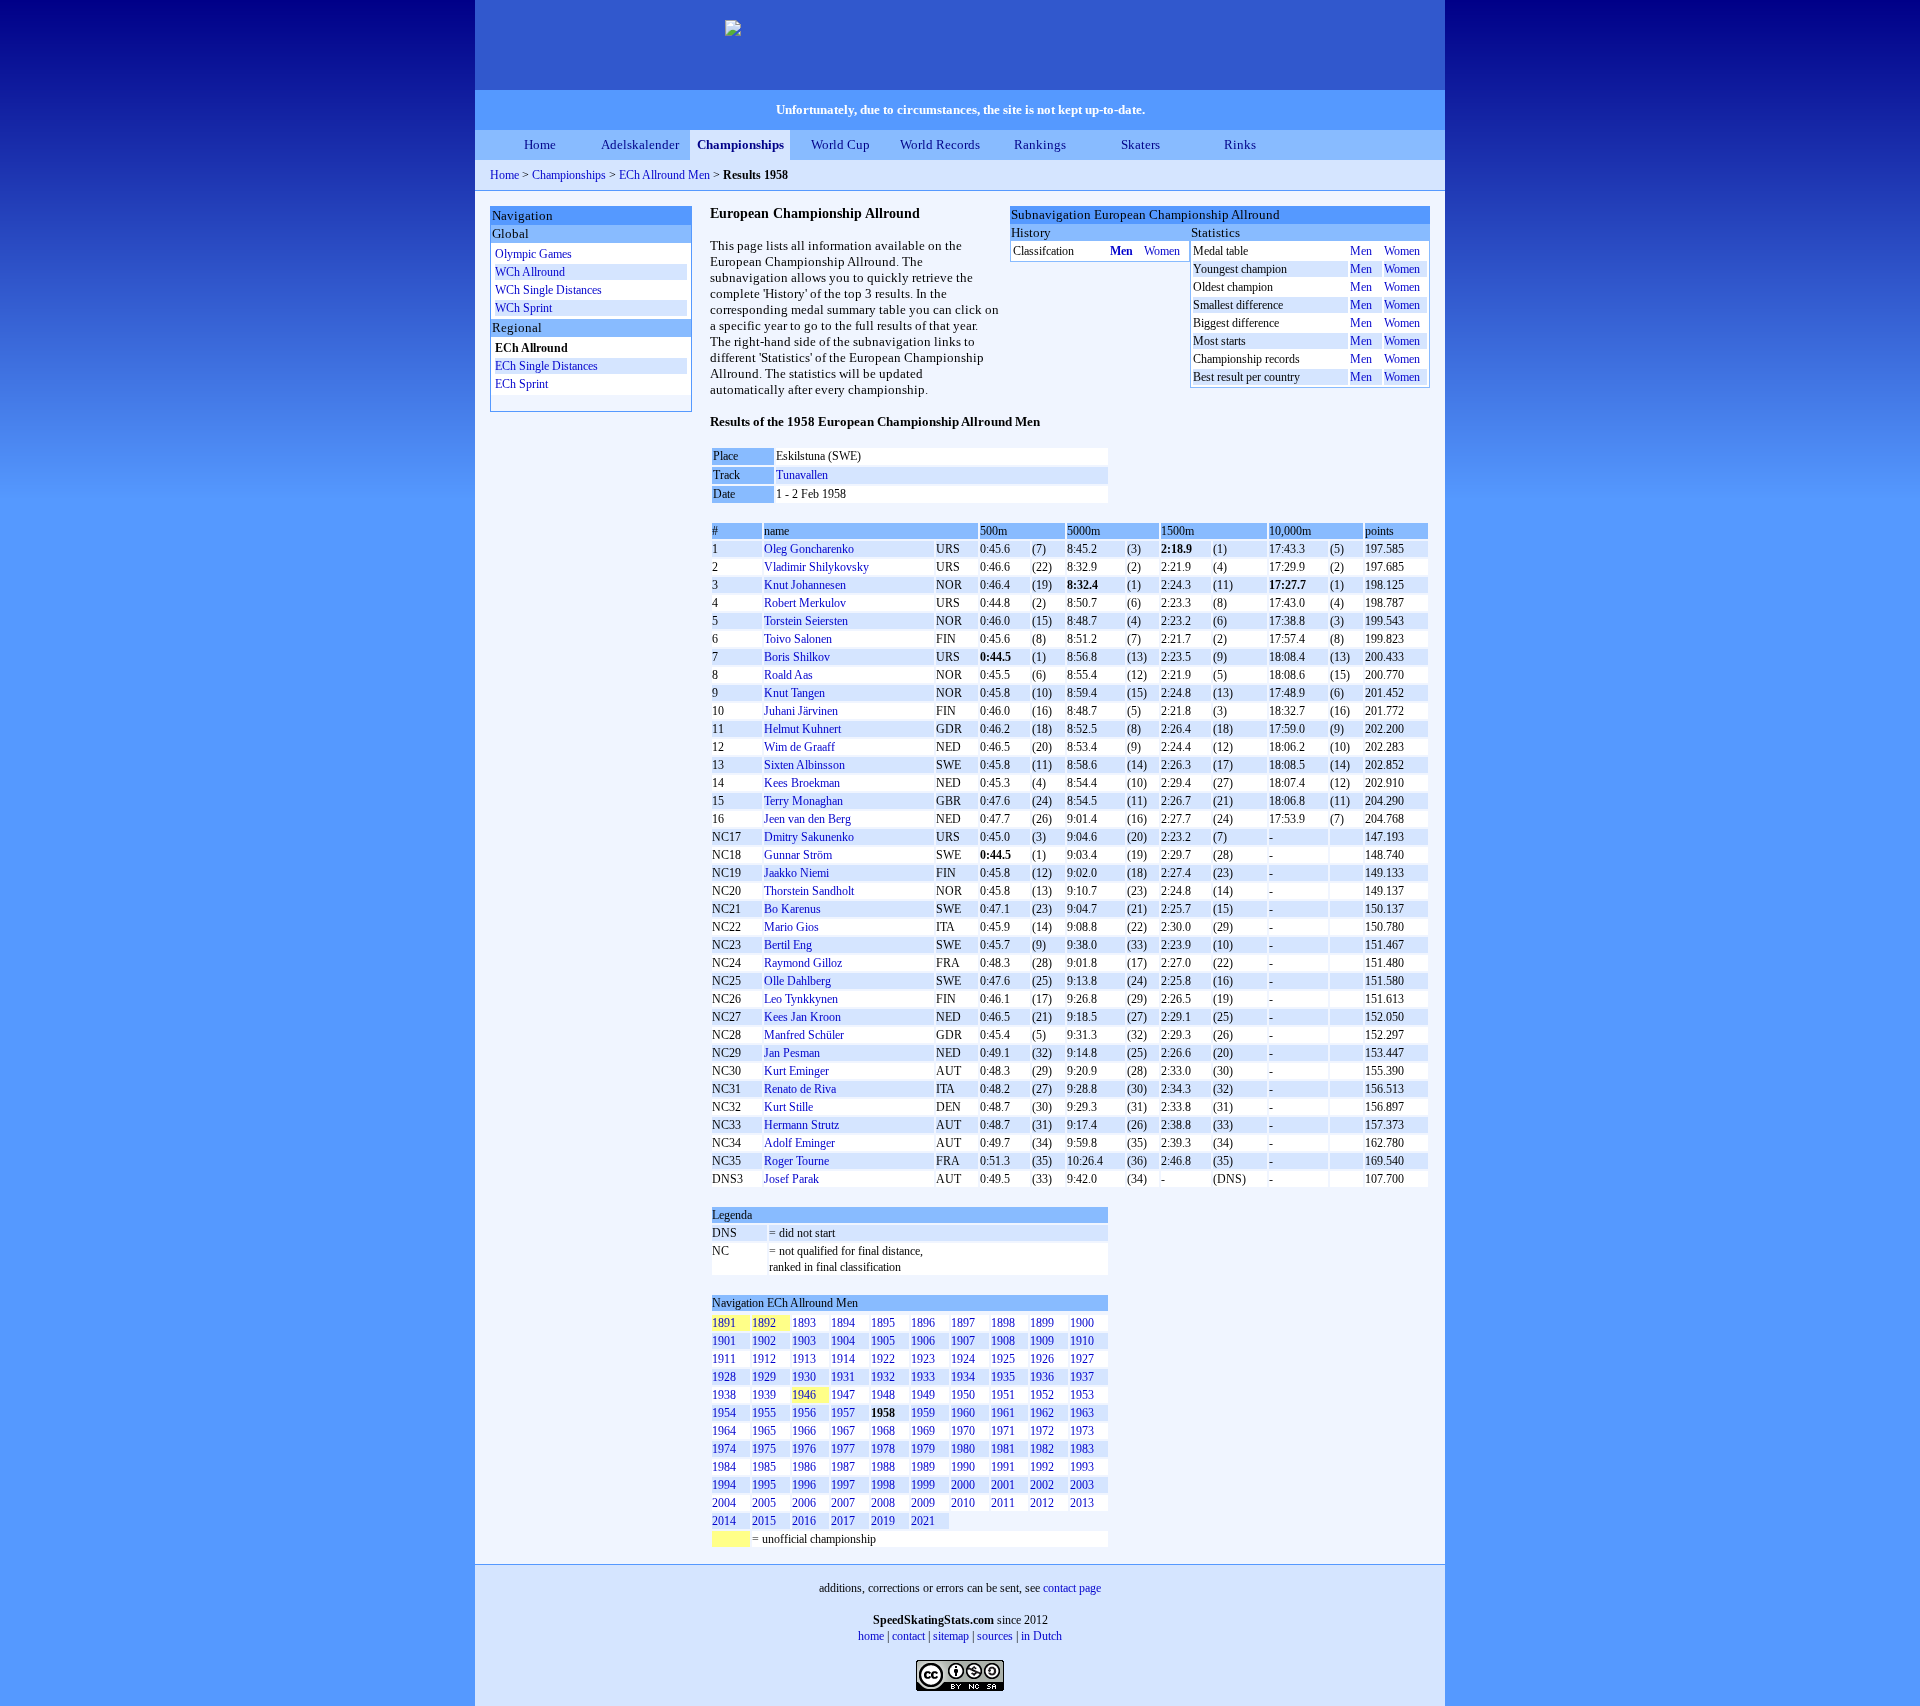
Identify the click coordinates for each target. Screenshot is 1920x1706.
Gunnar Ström (798, 855)
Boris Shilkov (797, 657)
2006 (804, 1503)
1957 (843, 1413)
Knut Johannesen (805, 585)
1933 (923, 1377)
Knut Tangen (794, 693)
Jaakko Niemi (796, 873)
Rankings (1040, 144)
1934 (963, 1377)
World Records (940, 144)
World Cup (840, 144)
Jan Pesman (792, 1053)
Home (540, 144)
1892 (764, 1323)
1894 (843, 1323)
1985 (764, 1467)
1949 (923, 1395)
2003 (1082, 1485)
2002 (1042, 1485)
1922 (883, 1359)
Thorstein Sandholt (809, 891)
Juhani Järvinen (801, 711)
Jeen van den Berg (807, 819)
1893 (804, 1323)
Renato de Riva (800, 1089)
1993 (1082, 1467)
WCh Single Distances (548, 290)
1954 (724, 1413)
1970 (963, 1431)
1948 (883, 1395)
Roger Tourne (796, 1161)
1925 (1003, 1359)
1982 (1042, 1449)
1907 (963, 1341)
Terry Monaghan (803, 801)
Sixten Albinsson (804, 765)
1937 (1082, 1377)
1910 (1082, 1341)
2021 (923, 1521)
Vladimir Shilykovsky (816, 567)
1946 (804, 1395)
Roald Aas (788, 675)
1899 (1042, 1323)
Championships (740, 144)
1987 (843, 1467)
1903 (804, 1341)
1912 (764, 1359)
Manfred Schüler (804, 1035)
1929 (764, 1377)
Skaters (1140, 144)
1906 (923, 1341)
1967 (843, 1431)
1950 (963, 1395)
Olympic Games (533, 254)
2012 (1042, 1503)
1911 (724, 1359)
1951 (1003, 1395)
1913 (804, 1359)
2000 (963, 1485)
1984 (724, 1467)
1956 (804, 1413)
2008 (883, 1503)
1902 (764, 1341)
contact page (1072, 1588)
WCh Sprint (523, 308)
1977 (843, 1449)
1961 (1003, 1413)
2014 (724, 1521)
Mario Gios (791, 927)
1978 (883, 1449)
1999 (923, 1485)
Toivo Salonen (798, 639)
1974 (724, 1449)
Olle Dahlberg (797, 981)
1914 (843, 1359)
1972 (1042, 1431)
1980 (963, 1449)
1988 (883, 1467)
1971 (1003, 1431)
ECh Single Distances (546, 366)
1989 (923, 1467)
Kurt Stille (788, 1107)
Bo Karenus (792, 909)
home (871, 1636)
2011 (1003, 1503)
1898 (1003, 1323)
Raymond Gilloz (803, 963)
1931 (843, 1377)
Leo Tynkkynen (801, 999)
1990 (963, 1467)
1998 (883, 1485)
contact (908, 1636)
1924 (963, 1359)
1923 (923, 1359)
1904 (843, 1341)
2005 (764, 1503)
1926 (1042, 1359)
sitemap (951, 1636)
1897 (963, 1323)
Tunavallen (802, 475)
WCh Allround (530, 272)
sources (995, 1636)
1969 (923, 1431)
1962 (1042, 1413)
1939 (764, 1395)
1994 (724, 1485)
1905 (883, 1341)
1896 (923, 1323)
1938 (724, 1395)
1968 (883, 1431)
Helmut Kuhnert (802, 729)
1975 (764, 1449)
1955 (764, 1413)
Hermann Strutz (801, 1125)
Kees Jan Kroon (802, 1017)
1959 (923, 1413)
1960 (963, 1413)
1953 (1082, 1395)
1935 (1003, 1377)
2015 (764, 1521)
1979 (923, 1449)
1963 (1082, 1413)
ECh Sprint (521, 384)
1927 (1082, 1359)
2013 (1082, 1503)
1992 (1042, 1467)
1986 (804, 1467)
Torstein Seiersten (806, 621)
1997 (843, 1485)
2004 (724, 1503)
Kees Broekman (802, 783)
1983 (1082, 1449)
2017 (843, 1521)
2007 (843, 1503)
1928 (724, 1377)
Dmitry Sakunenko (809, 837)
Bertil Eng (788, 945)
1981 (1003, 1449)
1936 (1042, 1377)
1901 (724, 1341)
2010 (963, 1503)
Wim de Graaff (799, 747)
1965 (764, 1431)
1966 (804, 1431)
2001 (1003, 1485)
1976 (804, 1449)
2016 (804, 1521)
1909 (1042, 1341)
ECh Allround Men (664, 175)
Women (1162, 251)
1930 (804, 1377)
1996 (804, 1485)
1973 (1082, 1431)
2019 (883, 1521)
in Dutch (1041, 1636)
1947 (843, 1395)
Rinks (1240, 144)
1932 (883, 1377)
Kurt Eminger (796, 1071)
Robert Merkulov (805, 603)
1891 (724, 1323)
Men (1121, 251)
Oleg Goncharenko (809, 549)
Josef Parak (791, 1179)
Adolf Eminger (799, 1143)
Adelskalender (640, 144)
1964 (724, 1431)
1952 (1042, 1395)
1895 (883, 1323)
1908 (1003, 1341)
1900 (1082, 1323)
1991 (1003, 1467)
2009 (923, 1503)
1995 (764, 1485)
